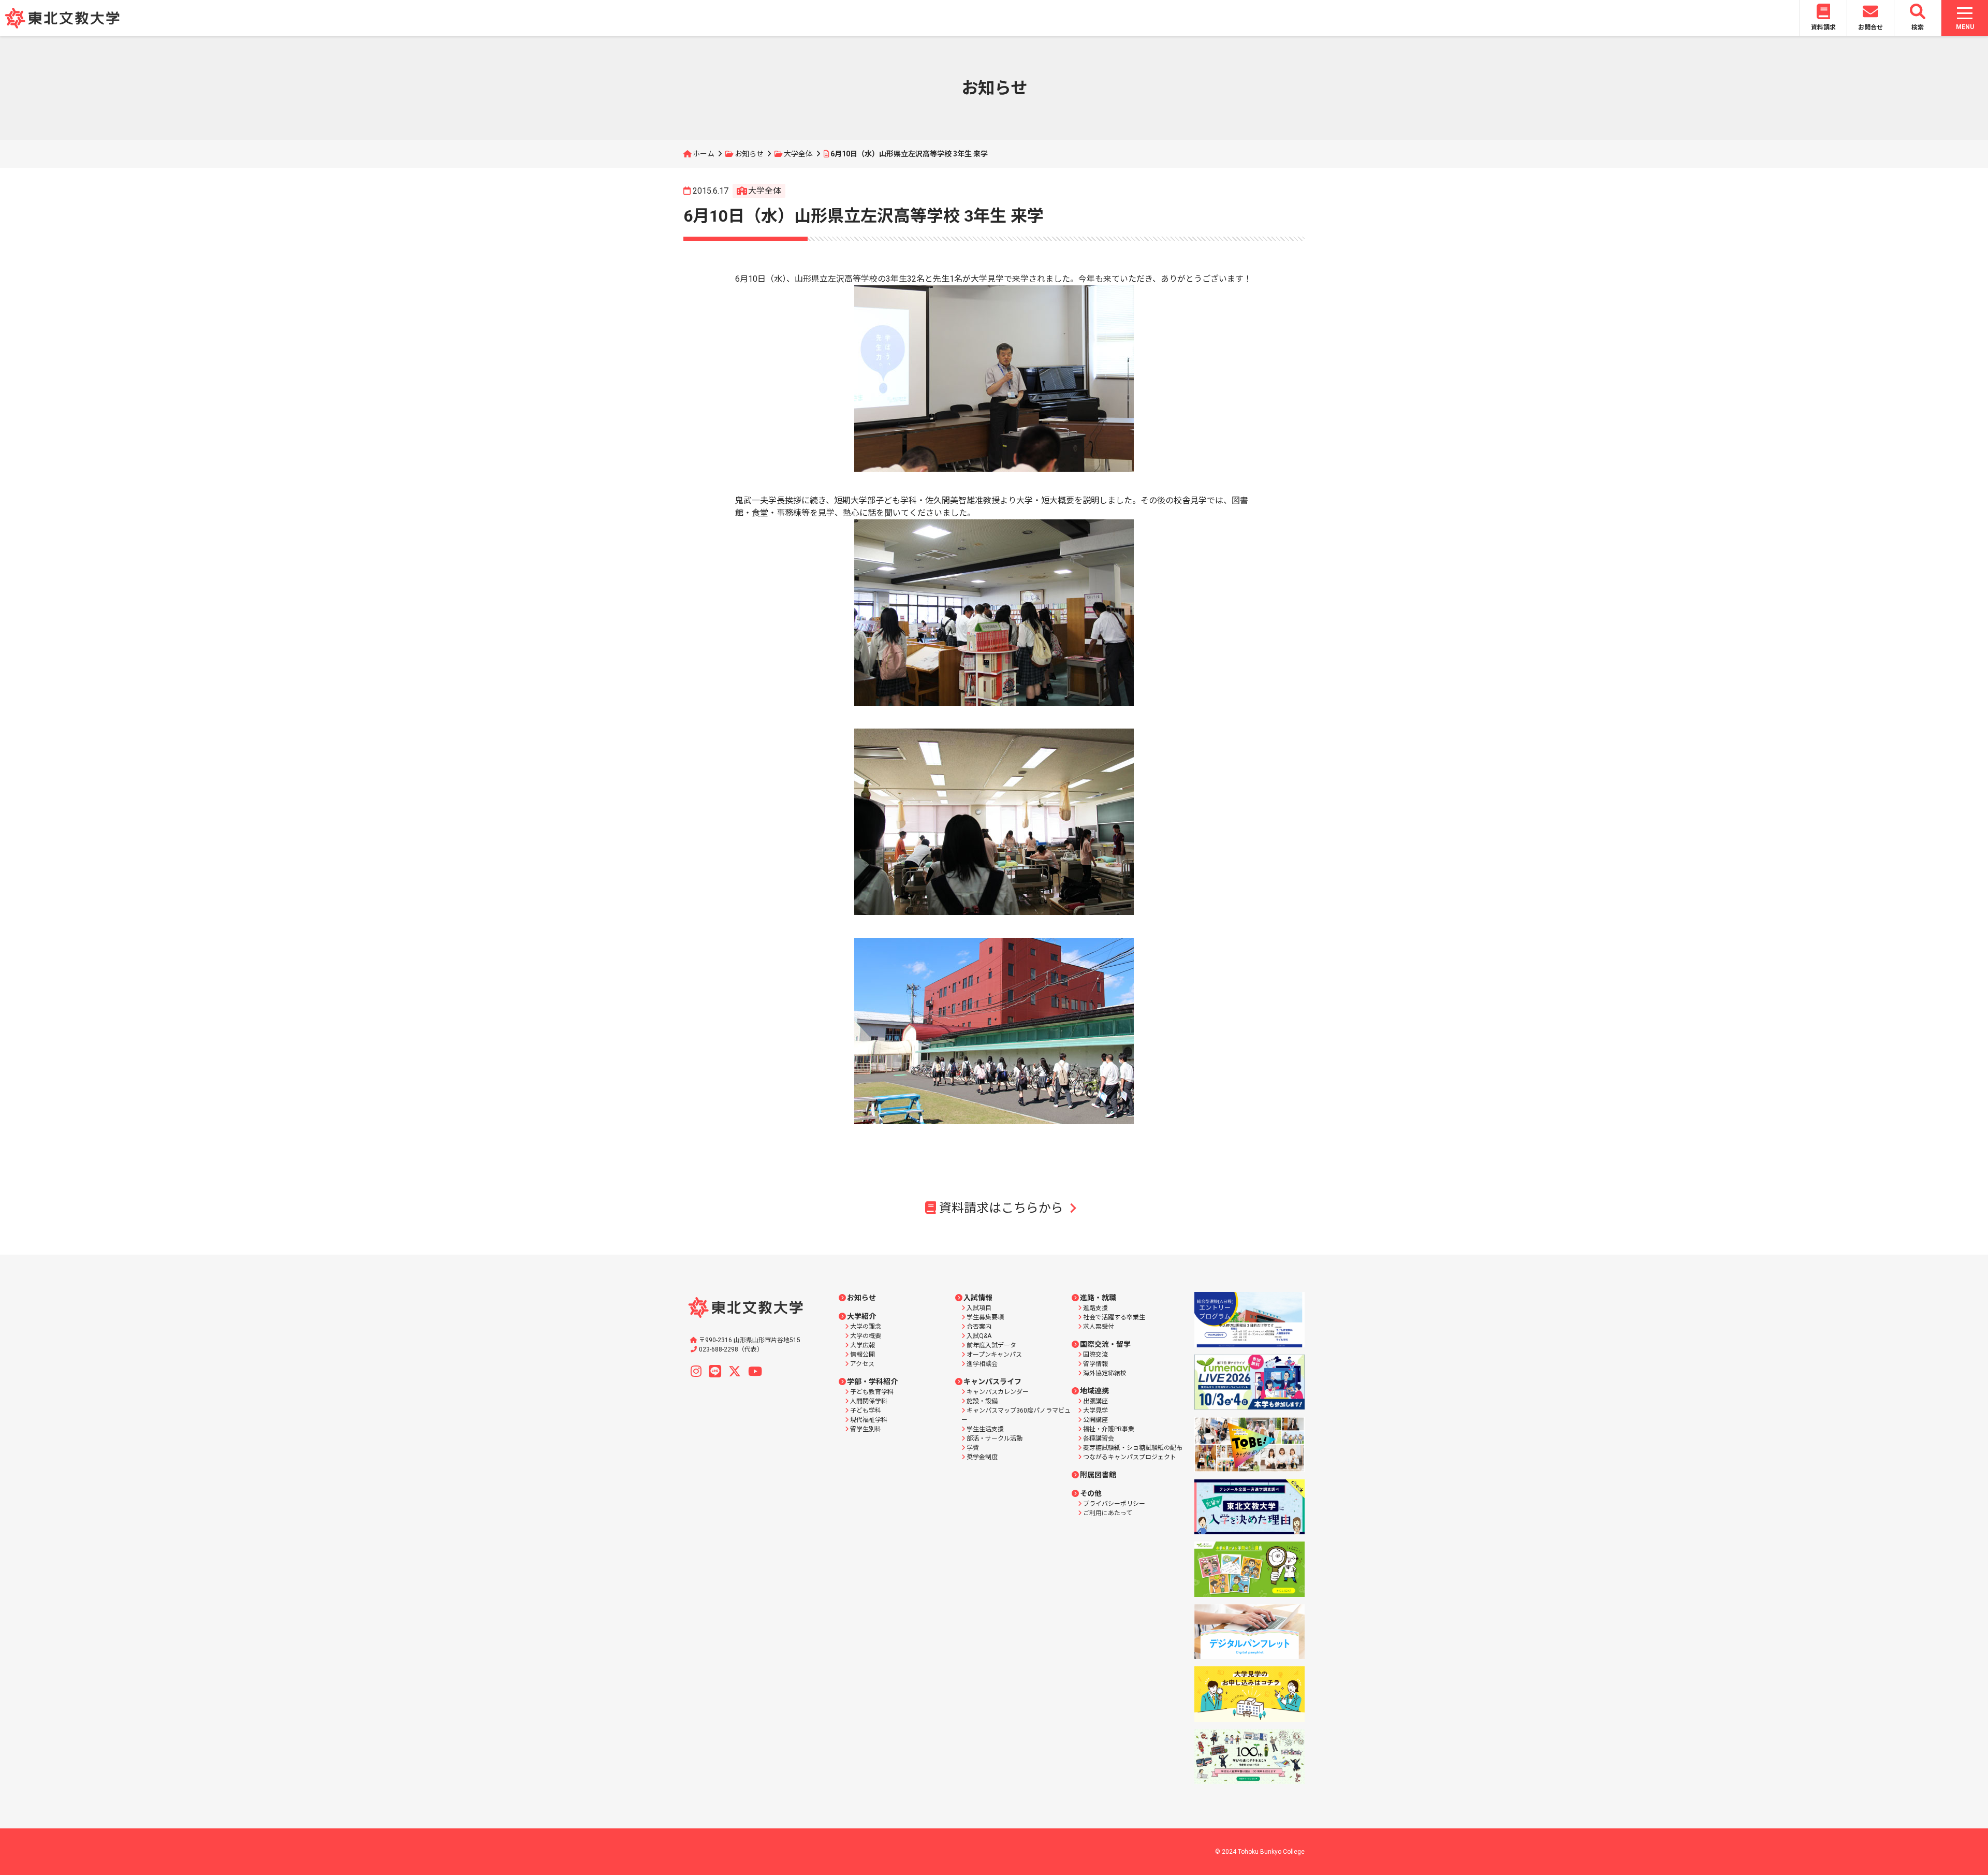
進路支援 (1095, 1308)
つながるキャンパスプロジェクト (1130, 1457)
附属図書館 (1098, 1475)
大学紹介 (861, 1316)
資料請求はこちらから (1001, 1208)
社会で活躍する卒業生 (1114, 1317)
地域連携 (1094, 1391)
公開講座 (1095, 1420)
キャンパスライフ (992, 1382)
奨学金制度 (982, 1457)
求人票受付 (1099, 1327)
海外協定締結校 (1105, 1373)
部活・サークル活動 (995, 1438)
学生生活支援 (985, 1429)
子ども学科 (866, 1411)
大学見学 (1095, 1411)
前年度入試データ (991, 1345)
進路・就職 (1098, 1298)
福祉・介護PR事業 (1109, 1429)
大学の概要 (866, 1336)
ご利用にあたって (1108, 1513)
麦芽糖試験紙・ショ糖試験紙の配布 (1133, 1448)
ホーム (704, 154)
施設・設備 (982, 1401)
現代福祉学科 (869, 1420)
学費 (973, 1448)
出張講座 (1095, 1401)
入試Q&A (979, 1336)
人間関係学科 (869, 1401)
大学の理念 (866, 1327)
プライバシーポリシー (1114, 1504)
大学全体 (798, 154)
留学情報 (1095, 1364)
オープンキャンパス (994, 1355)
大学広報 (863, 1345)
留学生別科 (866, 1429)
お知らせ (749, 154)
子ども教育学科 (872, 1392)
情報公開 (863, 1355)
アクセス (862, 1364)
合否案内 (979, 1327)
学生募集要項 (985, 1317)
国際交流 (1095, 1355)
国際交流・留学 (1105, 1344)
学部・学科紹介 (872, 1382)
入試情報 (978, 1298)
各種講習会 (1099, 1438)
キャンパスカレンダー (998, 1392)
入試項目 (979, 1308)
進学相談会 (982, 1364)
